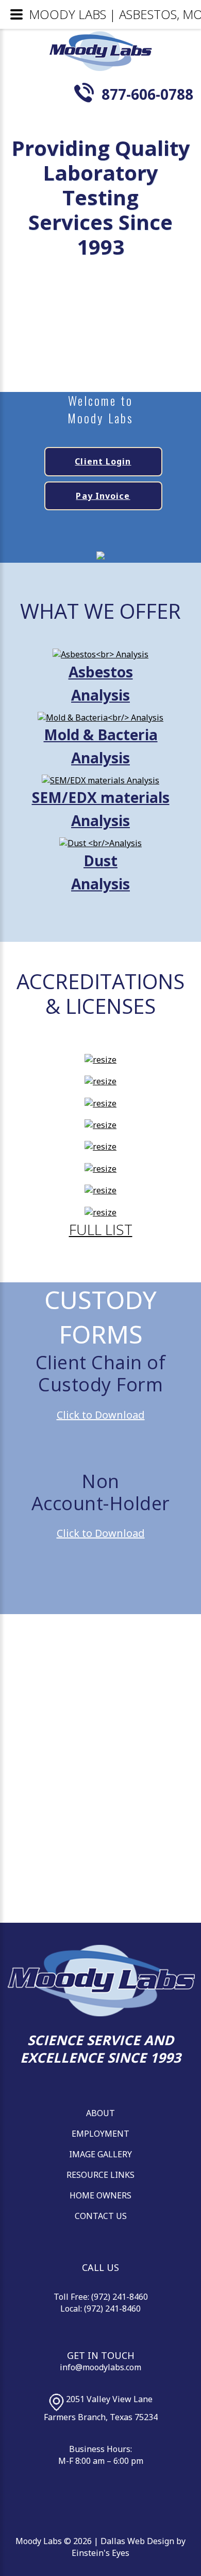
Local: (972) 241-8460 (100, 2309)
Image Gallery (100, 2154)
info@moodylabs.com (100, 2367)
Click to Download (101, 1415)
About (100, 2113)
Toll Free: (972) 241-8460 (101, 2297)
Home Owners (100, 2195)
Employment (100, 2134)
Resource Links (100, 2175)
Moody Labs (39, 2541)
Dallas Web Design (137, 2541)
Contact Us (101, 2216)
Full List (101, 1229)
